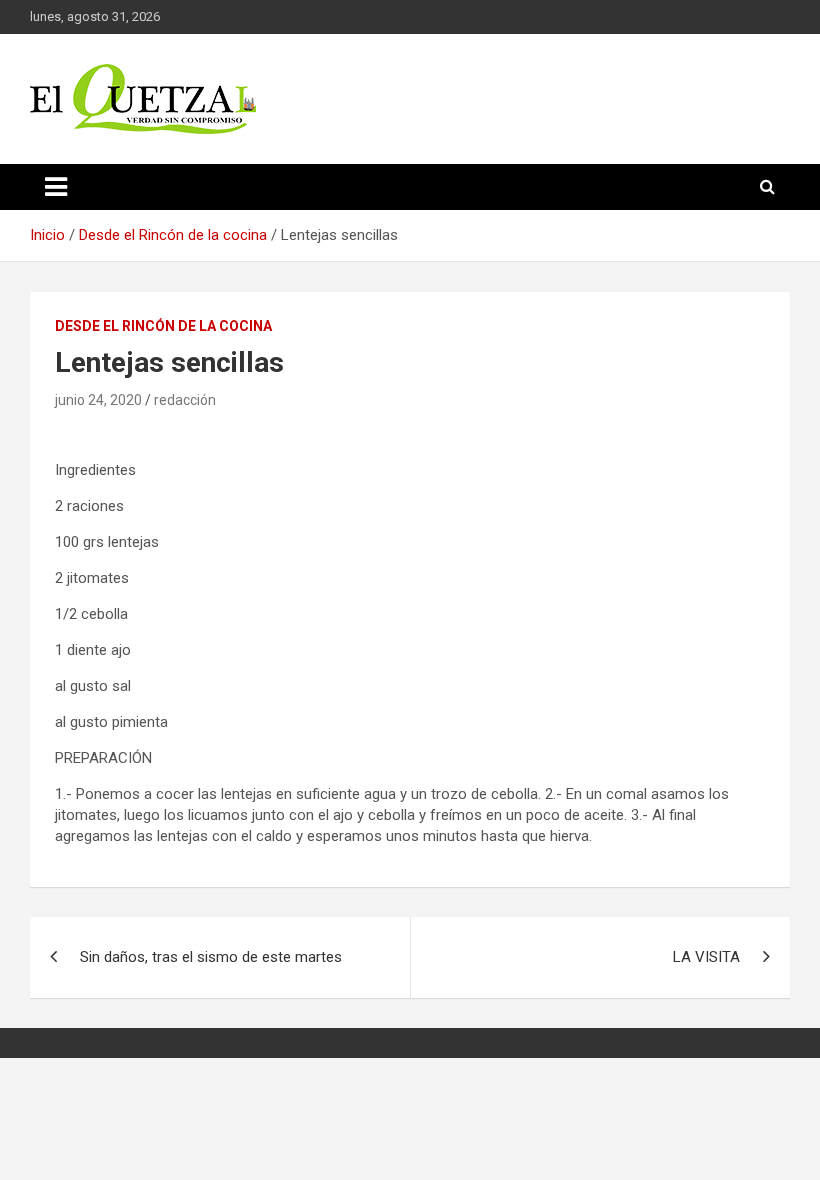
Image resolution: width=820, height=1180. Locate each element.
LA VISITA (706, 957)
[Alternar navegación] (56, 187)
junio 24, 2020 (98, 400)
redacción (185, 400)
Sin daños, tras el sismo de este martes (211, 957)
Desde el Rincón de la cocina (163, 326)
